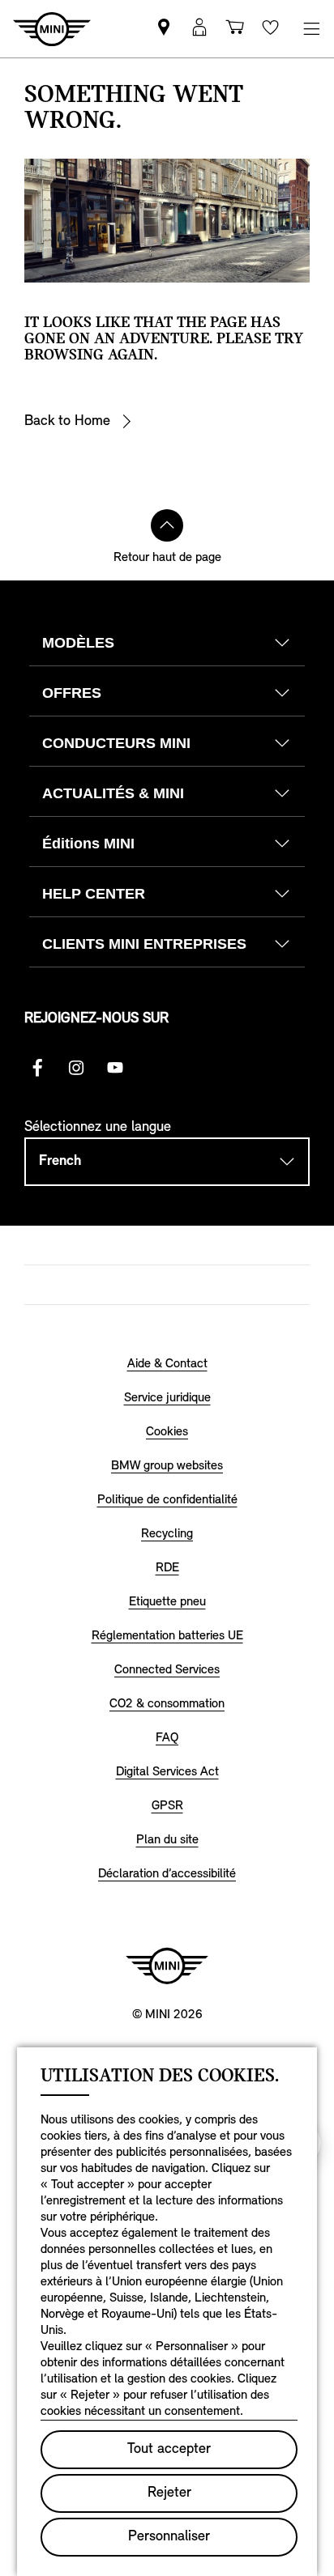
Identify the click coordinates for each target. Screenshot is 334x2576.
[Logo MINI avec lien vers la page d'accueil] (167, 1966)
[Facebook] (37, 1068)
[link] (164, 29)
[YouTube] (115, 1068)
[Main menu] (311, 29)
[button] (199, 29)
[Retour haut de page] (167, 525)
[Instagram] (76, 1068)
